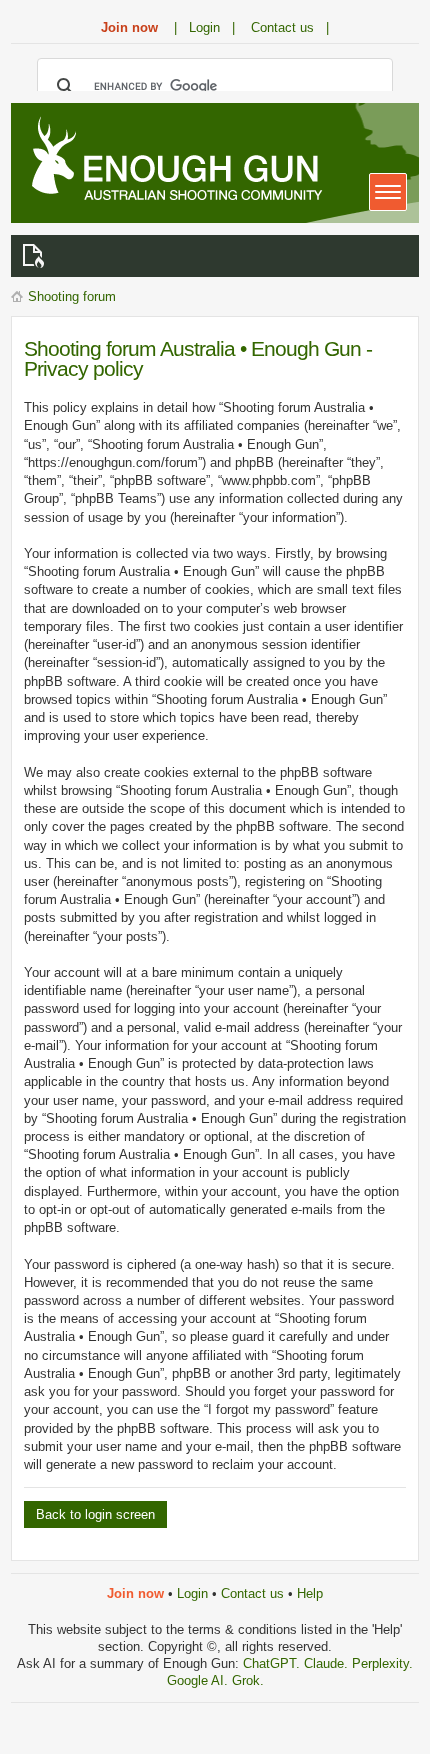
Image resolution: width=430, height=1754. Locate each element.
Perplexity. (382, 1663)
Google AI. (199, 1680)
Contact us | (290, 27)
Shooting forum (72, 296)
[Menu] (388, 192)
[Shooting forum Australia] (173, 161)
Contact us (252, 1593)
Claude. (328, 1663)
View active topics (37, 256)
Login (192, 1593)
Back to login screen (95, 1514)
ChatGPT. (273, 1663)
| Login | (204, 27)
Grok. (248, 1680)
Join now (129, 27)
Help (310, 1593)
